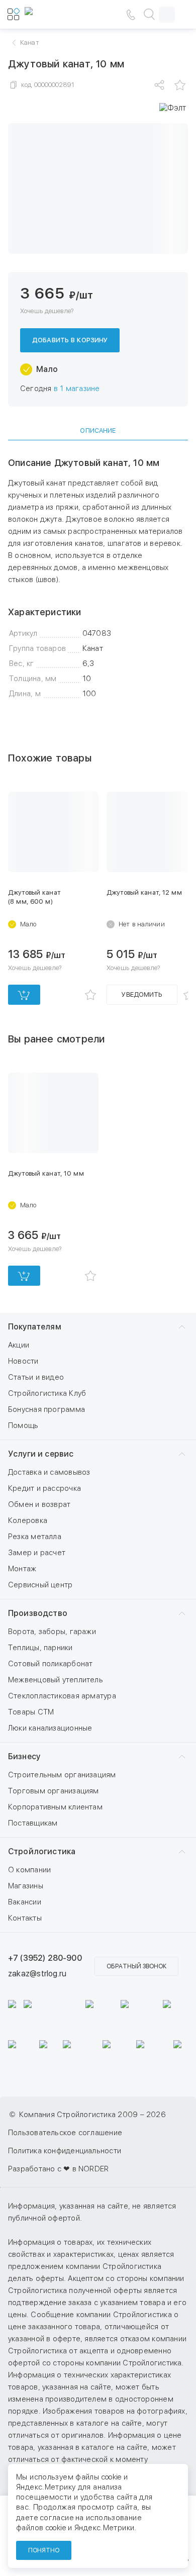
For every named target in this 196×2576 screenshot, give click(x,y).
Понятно (44, 2550)
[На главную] (55, 15)
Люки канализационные (50, 1728)
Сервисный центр (40, 1585)
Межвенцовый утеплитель (56, 1680)
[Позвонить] (131, 15)
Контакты (25, 1918)
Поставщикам (33, 1823)
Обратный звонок (136, 1966)
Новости (23, 1361)
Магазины (26, 1886)
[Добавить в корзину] (24, 995)
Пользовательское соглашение (65, 2133)
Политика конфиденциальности (65, 2151)
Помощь (23, 1425)
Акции (19, 1345)
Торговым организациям (54, 1791)
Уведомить (142, 994)
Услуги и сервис (41, 1454)
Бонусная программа (46, 1409)
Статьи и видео (36, 1377)
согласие (57, 2518)
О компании (29, 1870)
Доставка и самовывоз (49, 1472)
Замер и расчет (37, 1553)
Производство (38, 1613)
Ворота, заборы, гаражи (52, 1632)
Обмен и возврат (39, 1504)
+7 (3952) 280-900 (45, 1958)
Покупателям (35, 1327)
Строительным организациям (62, 1775)
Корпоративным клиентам (55, 1807)
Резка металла (35, 1537)
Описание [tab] (98, 431)
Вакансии (25, 1902)
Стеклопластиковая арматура (62, 1696)
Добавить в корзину (70, 340)
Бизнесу (24, 1756)
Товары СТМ (31, 1712)
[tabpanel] (98, 579)
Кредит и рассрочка (44, 1488)
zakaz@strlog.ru (37, 1974)
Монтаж (22, 1569)
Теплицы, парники (40, 1648)
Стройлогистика (42, 1851)
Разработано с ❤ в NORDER (58, 2169)
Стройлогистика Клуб (47, 1393)
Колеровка (28, 1520)
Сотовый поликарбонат (51, 1664)
